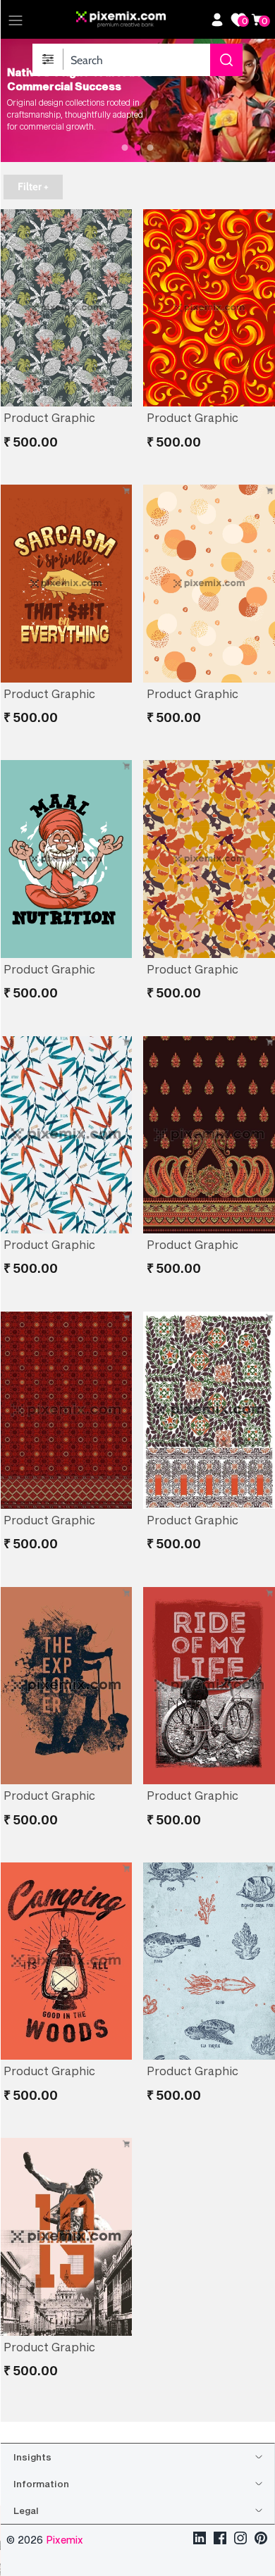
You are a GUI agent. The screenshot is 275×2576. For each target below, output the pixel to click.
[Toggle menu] (16, 20)
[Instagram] (240, 2540)
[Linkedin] (200, 2540)
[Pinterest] (261, 2540)
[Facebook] (220, 2540)
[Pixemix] (140, 20)
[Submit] (226, 60)
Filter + (33, 187)
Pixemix (65, 2540)
